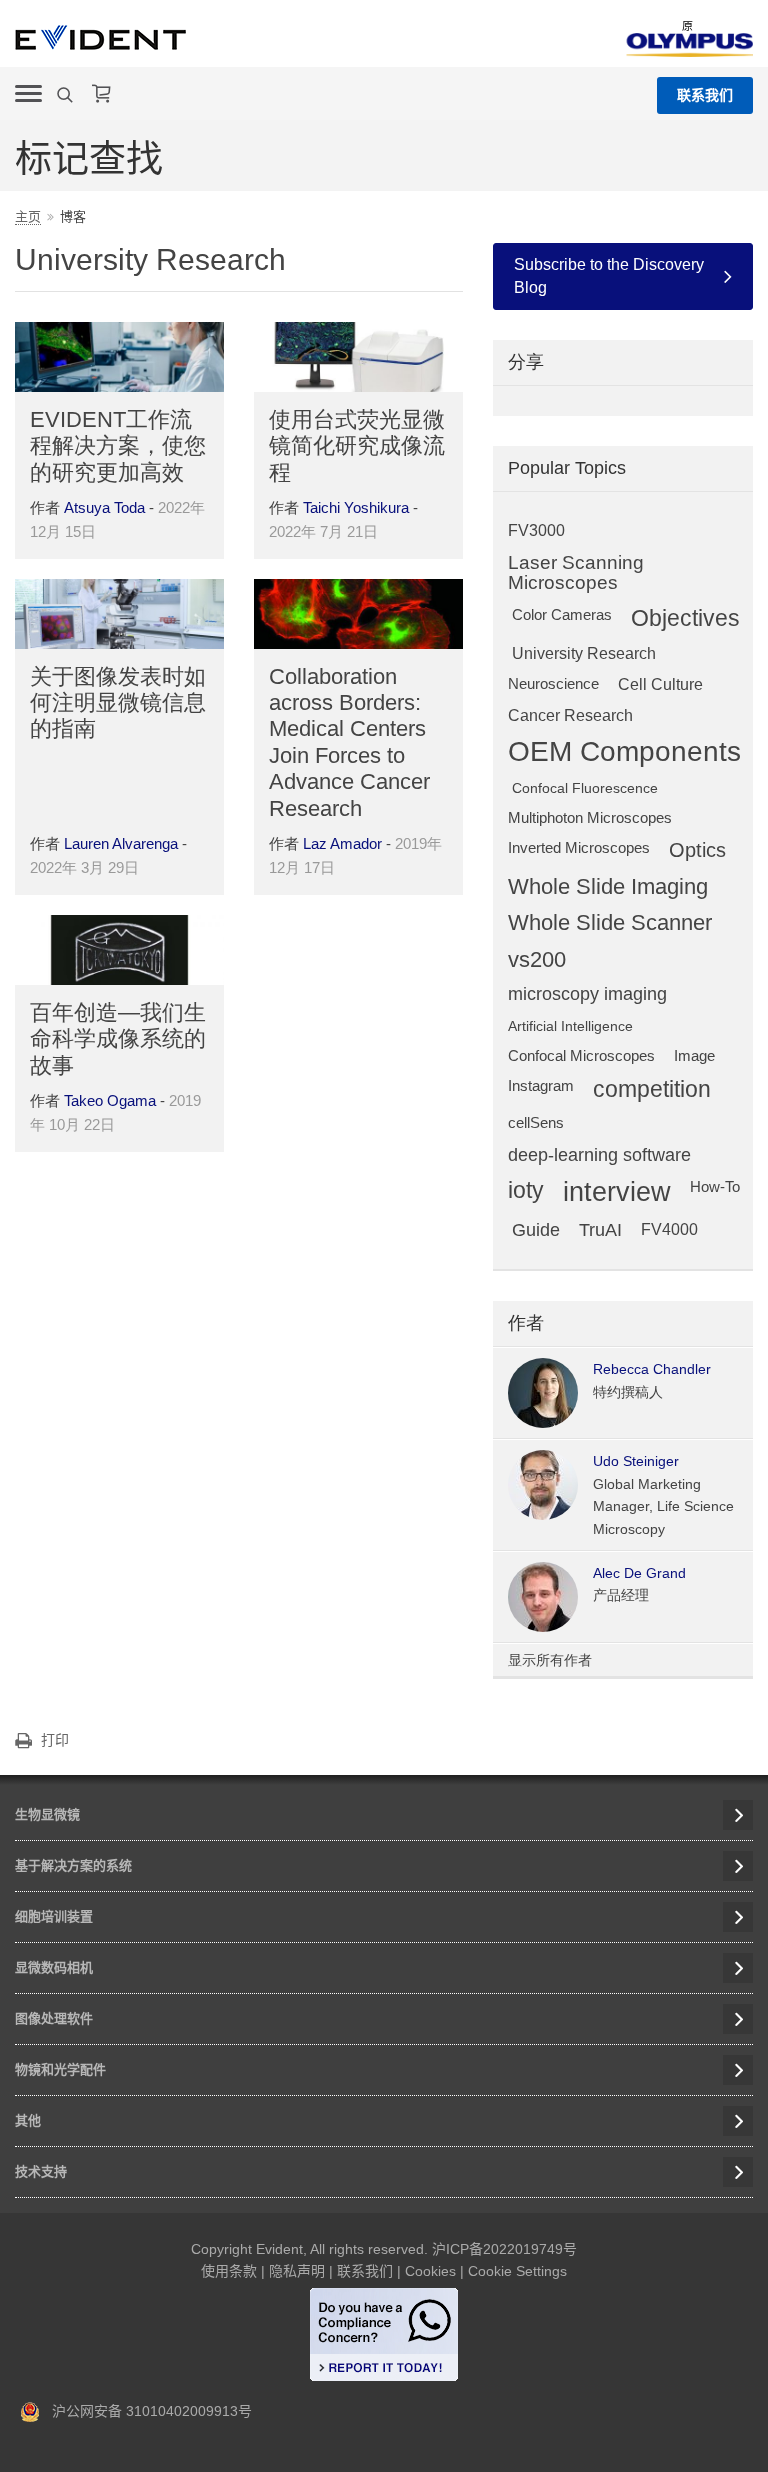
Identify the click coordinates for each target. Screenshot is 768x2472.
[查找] (67, 95)
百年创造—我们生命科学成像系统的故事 (118, 1039)
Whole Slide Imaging (608, 887)
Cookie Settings (517, 2271)
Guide (536, 1230)
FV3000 (536, 530)
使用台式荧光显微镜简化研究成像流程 (357, 446)
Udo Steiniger (636, 1461)
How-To (715, 1186)
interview (617, 1192)
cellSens (536, 1122)
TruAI (600, 1230)
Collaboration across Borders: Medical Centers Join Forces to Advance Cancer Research (349, 742)
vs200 (537, 960)
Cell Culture (660, 684)
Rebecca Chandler (652, 1369)
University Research (584, 653)
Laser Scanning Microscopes (576, 572)
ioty (526, 1190)
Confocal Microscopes (581, 1055)
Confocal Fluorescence (585, 788)
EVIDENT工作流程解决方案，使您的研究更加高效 (118, 446)
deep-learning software (599, 1155)
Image (694, 1055)
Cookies (430, 2271)
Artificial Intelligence (570, 1026)
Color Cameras (562, 614)
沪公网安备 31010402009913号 (146, 2411)
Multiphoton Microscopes (590, 817)
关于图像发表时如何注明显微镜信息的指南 (118, 703)
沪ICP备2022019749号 (504, 2249)
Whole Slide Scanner (610, 923)
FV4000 (669, 1229)
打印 (55, 1740)
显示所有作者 (550, 1660)
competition (652, 1089)
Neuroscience (553, 683)
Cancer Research (570, 715)
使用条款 (229, 2271)
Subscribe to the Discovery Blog (609, 275)
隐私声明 (297, 2271)
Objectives (685, 618)
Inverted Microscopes (579, 847)
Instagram (541, 1085)
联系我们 (705, 95)
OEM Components (624, 752)
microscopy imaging (587, 994)
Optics (697, 850)
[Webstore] (102, 94)
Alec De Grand (639, 1573)
